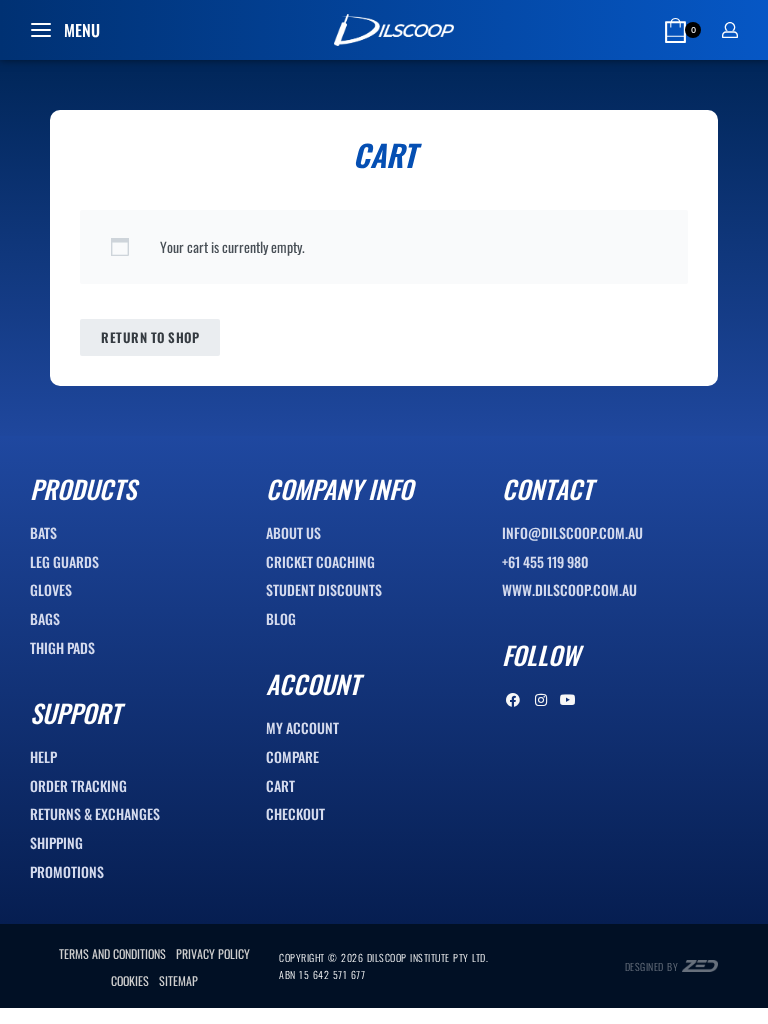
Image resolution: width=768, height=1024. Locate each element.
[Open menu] (65, 30)
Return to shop (150, 337)
